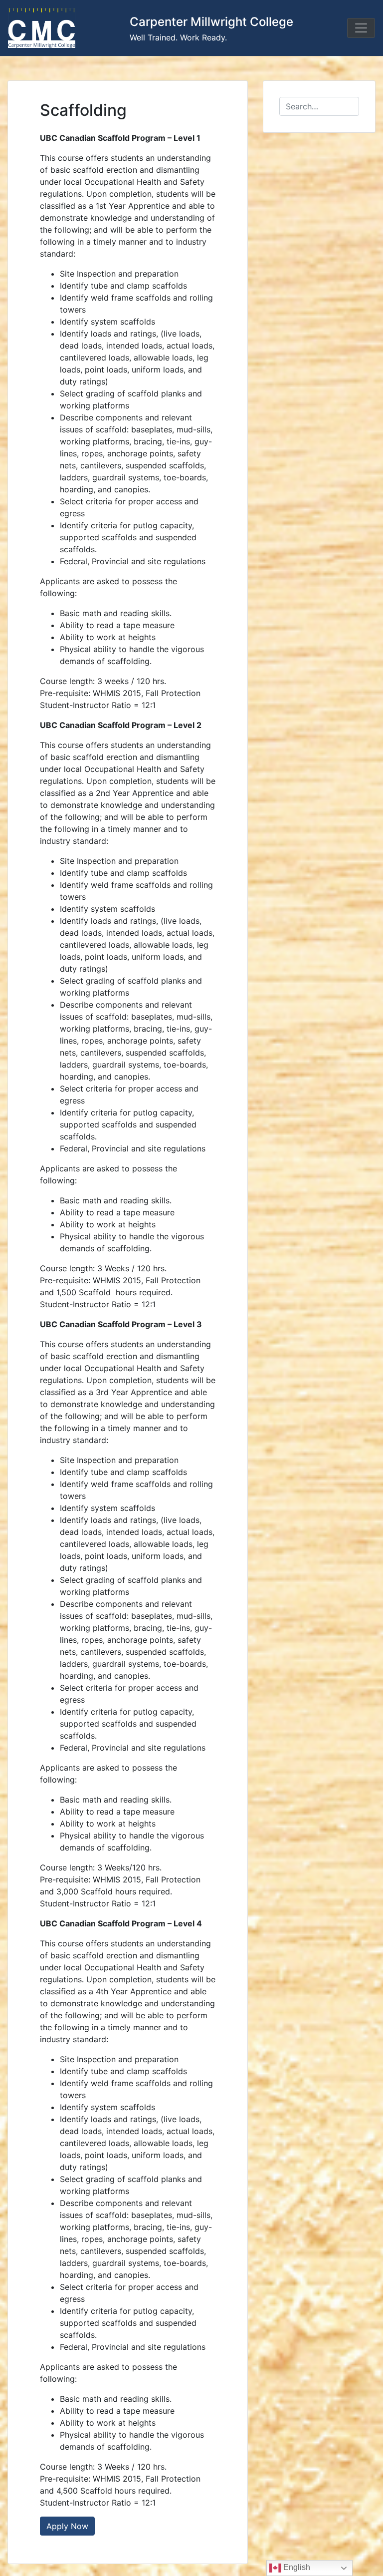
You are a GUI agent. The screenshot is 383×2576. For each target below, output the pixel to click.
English (296, 2567)
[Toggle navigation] (361, 28)
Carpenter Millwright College (211, 22)
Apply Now (67, 2526)
